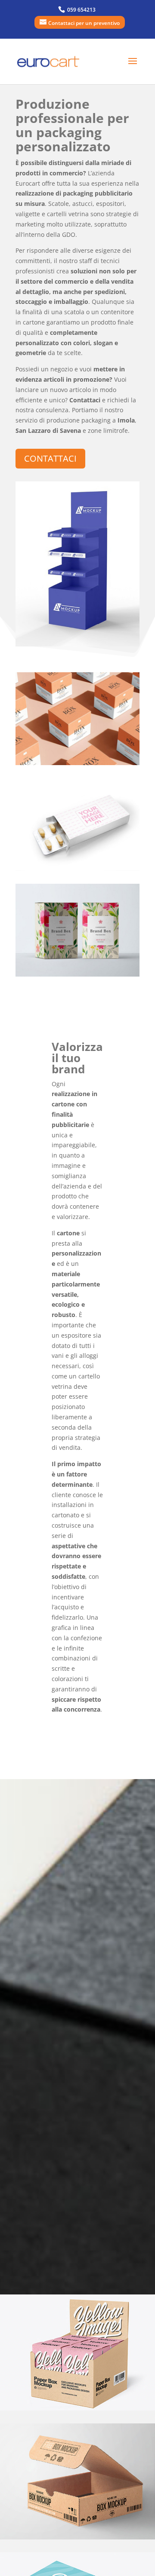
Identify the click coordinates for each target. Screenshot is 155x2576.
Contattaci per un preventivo (84, 23)
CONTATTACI (50, 458)
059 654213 (81, 10)
